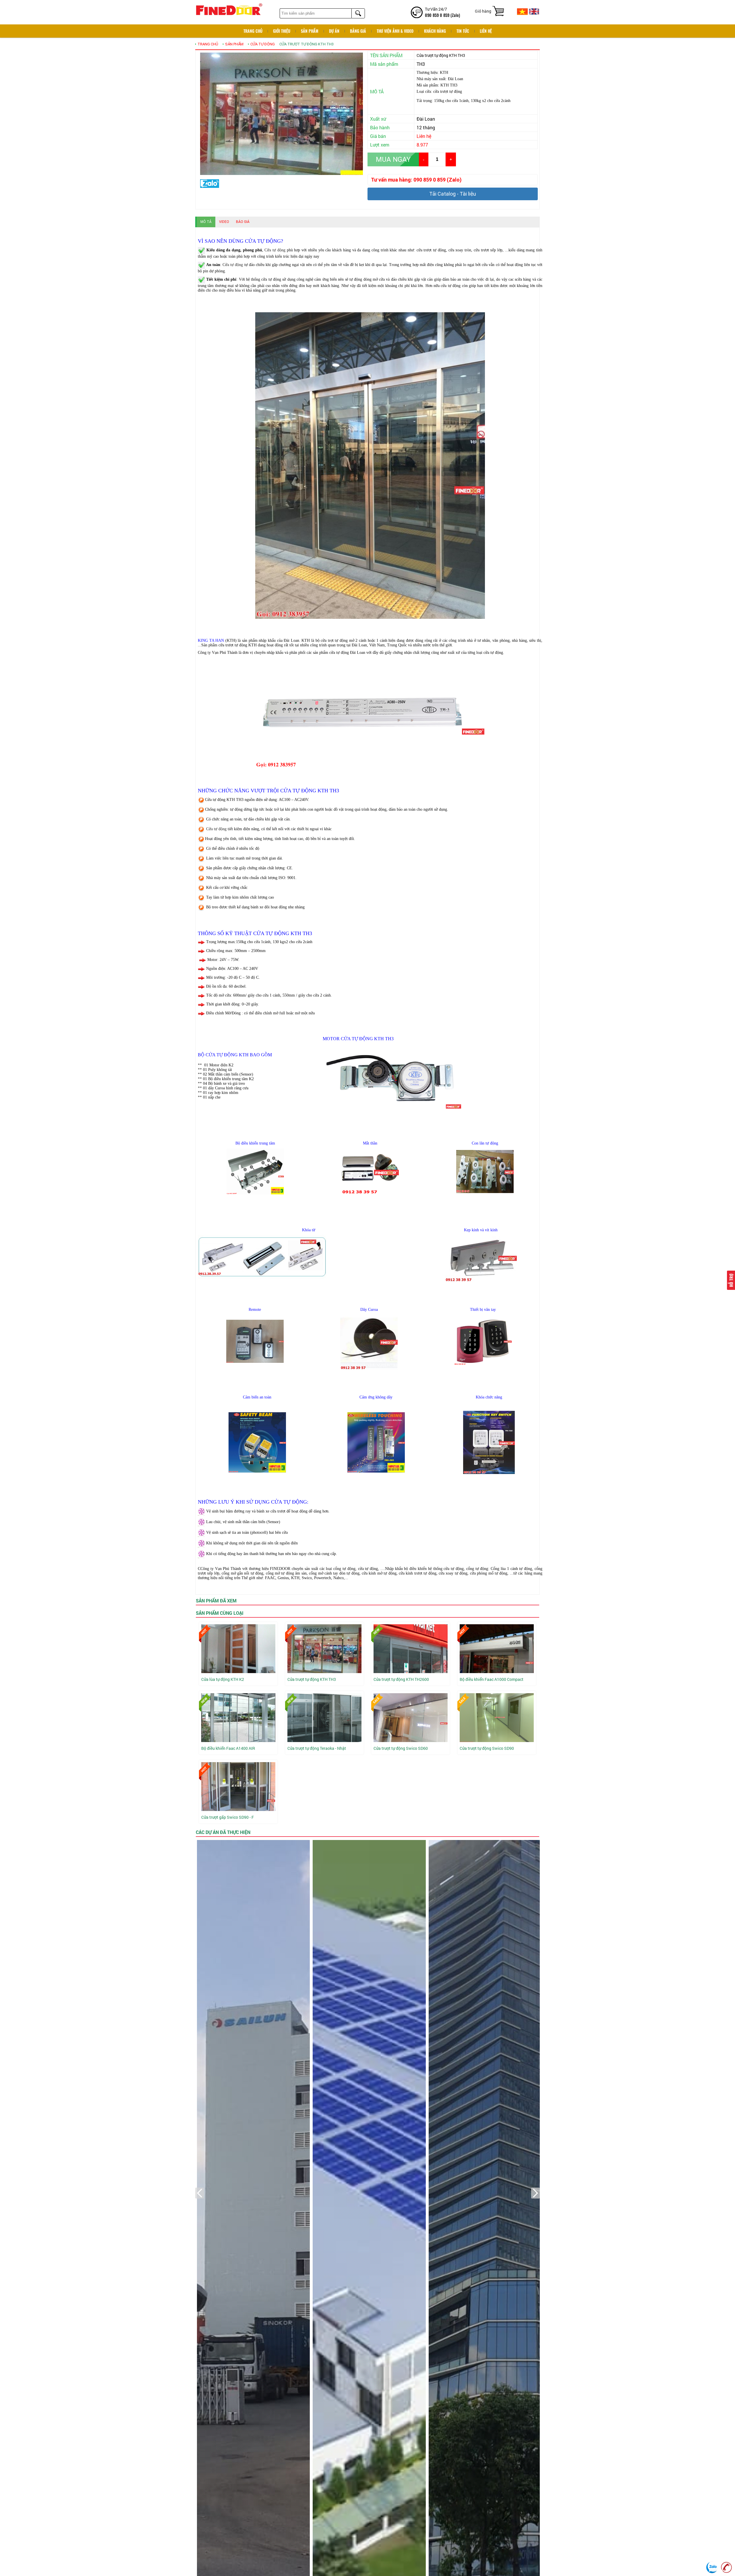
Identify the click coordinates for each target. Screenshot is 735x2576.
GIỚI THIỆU (282, 31)
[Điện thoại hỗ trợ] (726, 2567)
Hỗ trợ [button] (731, 1280)
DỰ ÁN (334, 31)
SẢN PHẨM (310, 31)
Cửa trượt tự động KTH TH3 (306, 44)
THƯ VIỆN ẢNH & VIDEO (395, 31)
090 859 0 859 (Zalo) (442, 15)
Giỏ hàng (483, 11)
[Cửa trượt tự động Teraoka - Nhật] (324, 1718)
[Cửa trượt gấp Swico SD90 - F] (238, 1787)
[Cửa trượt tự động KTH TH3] (324, 1649)
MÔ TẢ (206, 222)
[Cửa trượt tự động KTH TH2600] (411, 1649)
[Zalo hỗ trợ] (712, 2567)
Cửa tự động (263, 44)
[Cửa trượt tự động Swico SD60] (411, 1718)
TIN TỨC (463, 31)
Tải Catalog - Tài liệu (453, 194)
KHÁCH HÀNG (435, 31)
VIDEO (224, 222)
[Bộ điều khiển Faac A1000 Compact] (497, 1649)
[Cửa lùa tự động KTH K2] (238, 1649)
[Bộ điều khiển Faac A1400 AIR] (238, 1718)
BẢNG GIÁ (358, 31)
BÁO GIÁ (243, 222)
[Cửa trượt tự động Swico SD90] (497, 1718)
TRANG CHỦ (208, 44)
